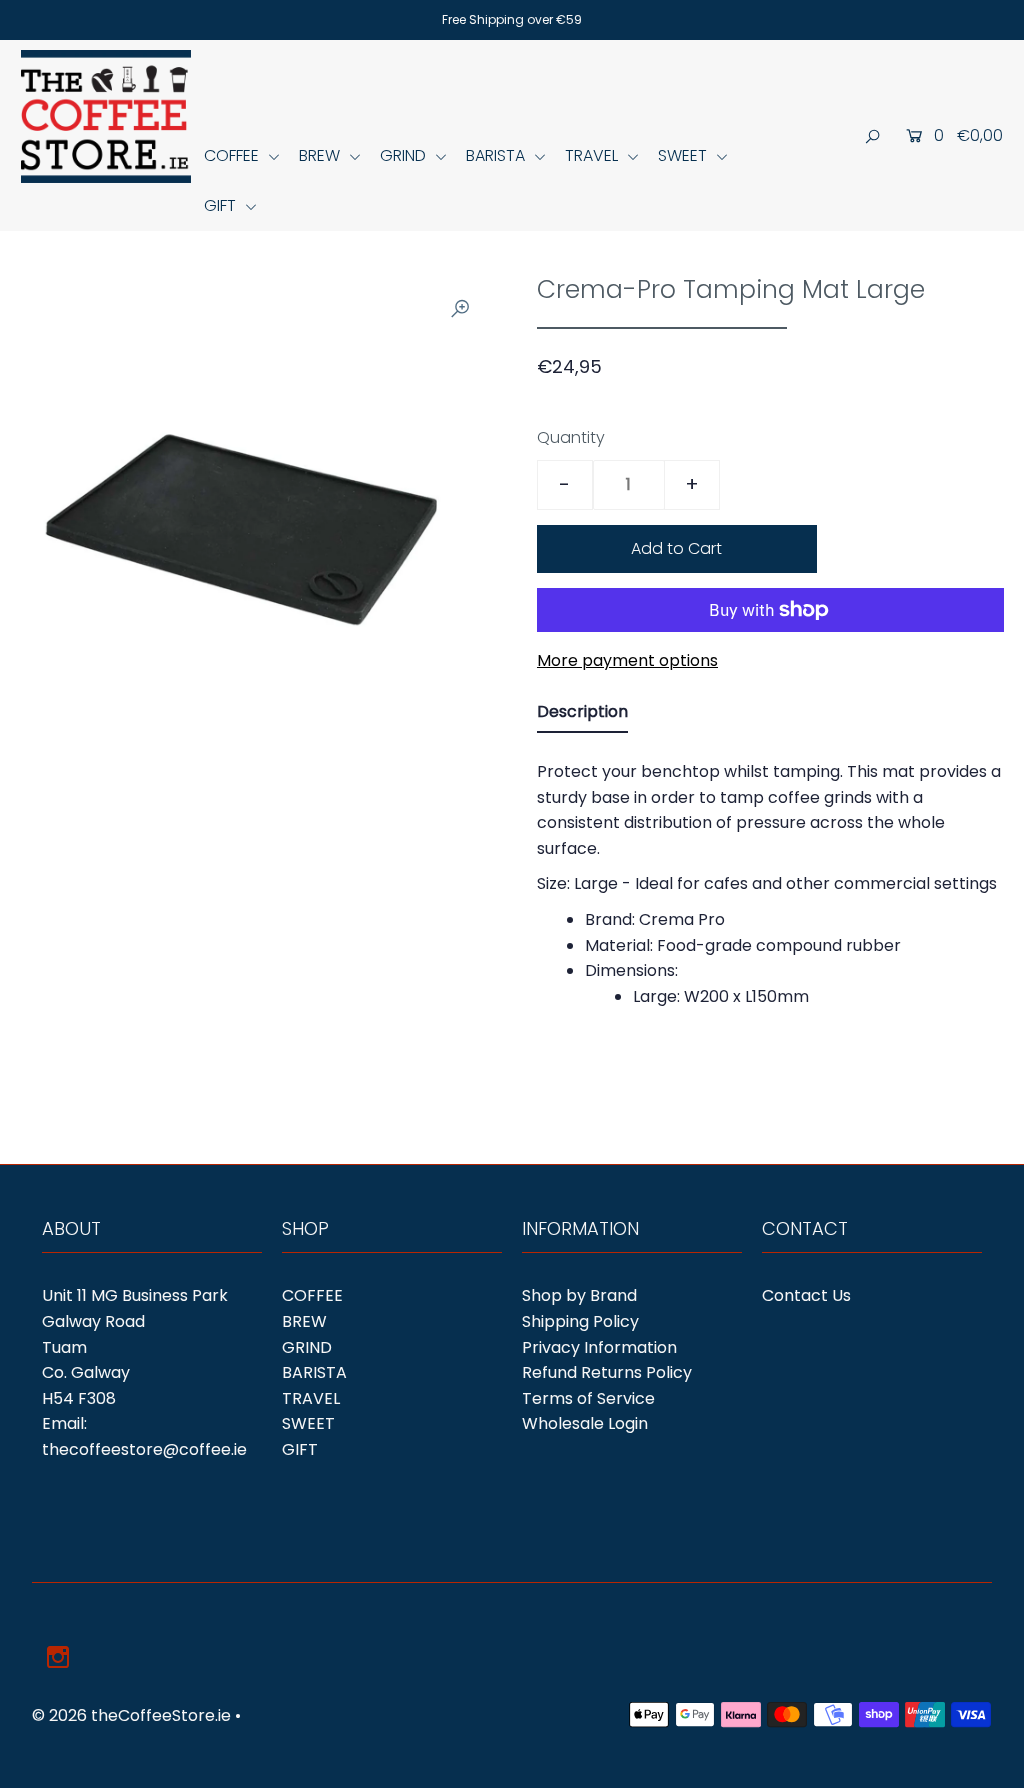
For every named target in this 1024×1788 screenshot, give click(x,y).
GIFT (222, 205)
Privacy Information (599, 1347)
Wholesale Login (585, 1423)
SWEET (684, 155)
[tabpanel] (770, 885)
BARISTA (497, 155)
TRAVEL (593, 155)
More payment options (627, 660)
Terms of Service (588, 1398)
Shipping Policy (580, 1321)
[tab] (582, 716)
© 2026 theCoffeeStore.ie (131, 1715)
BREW (321, 155)
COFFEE (233, 155)
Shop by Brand (579, 1295)
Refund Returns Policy (607, 1372)
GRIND (405, 155)
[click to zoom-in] (460, 308)
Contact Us (806, 1295)
